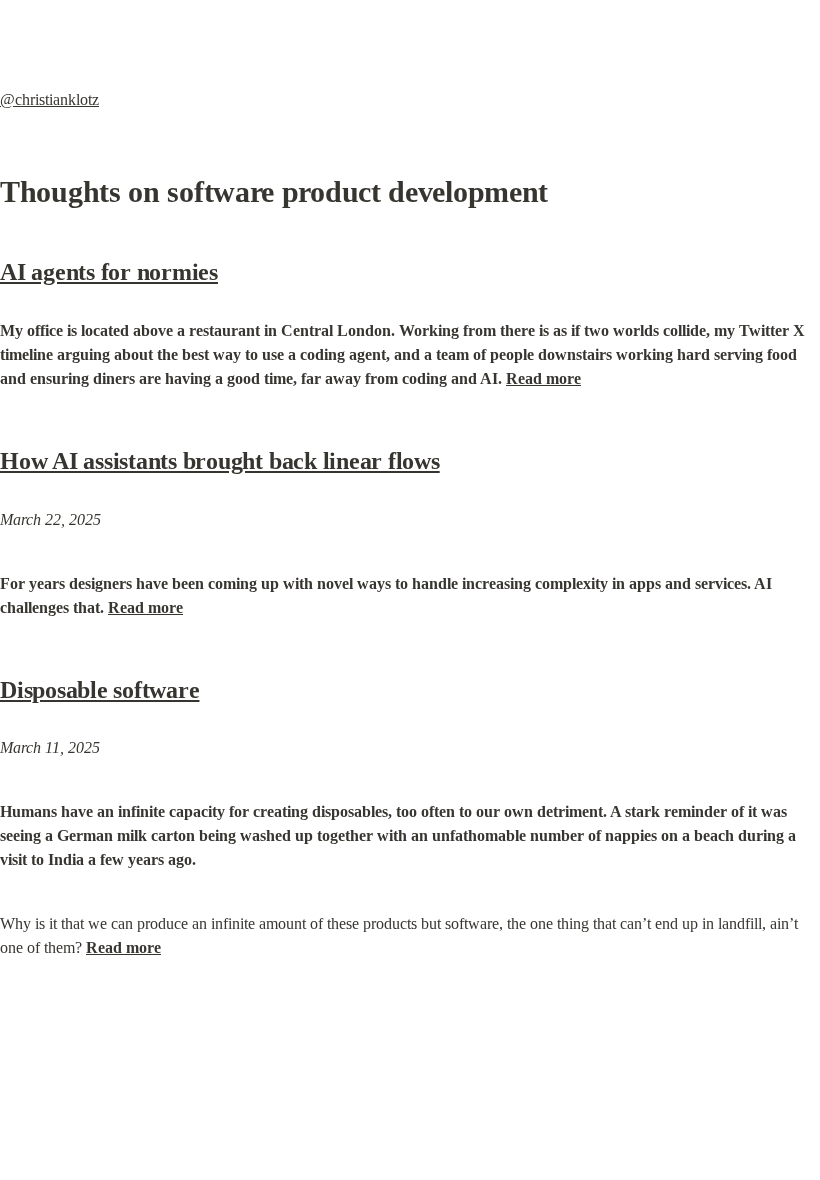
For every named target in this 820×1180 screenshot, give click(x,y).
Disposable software (99, 690)
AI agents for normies (109, 272)
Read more (543, 378)
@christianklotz (49, 99)
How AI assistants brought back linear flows (220, 461)
